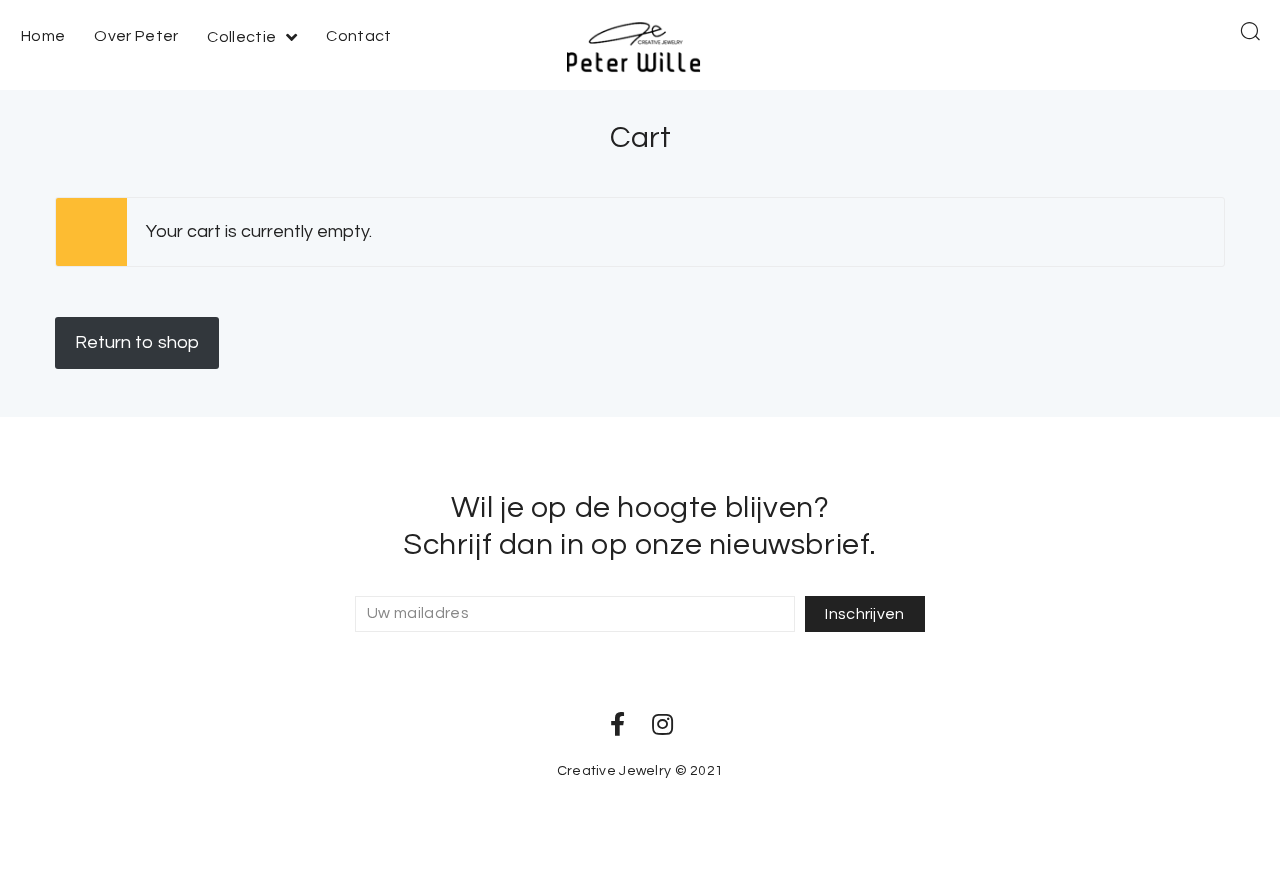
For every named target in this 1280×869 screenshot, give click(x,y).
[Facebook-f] (618, 724)
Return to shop (137, 342)
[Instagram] (663, 724)
